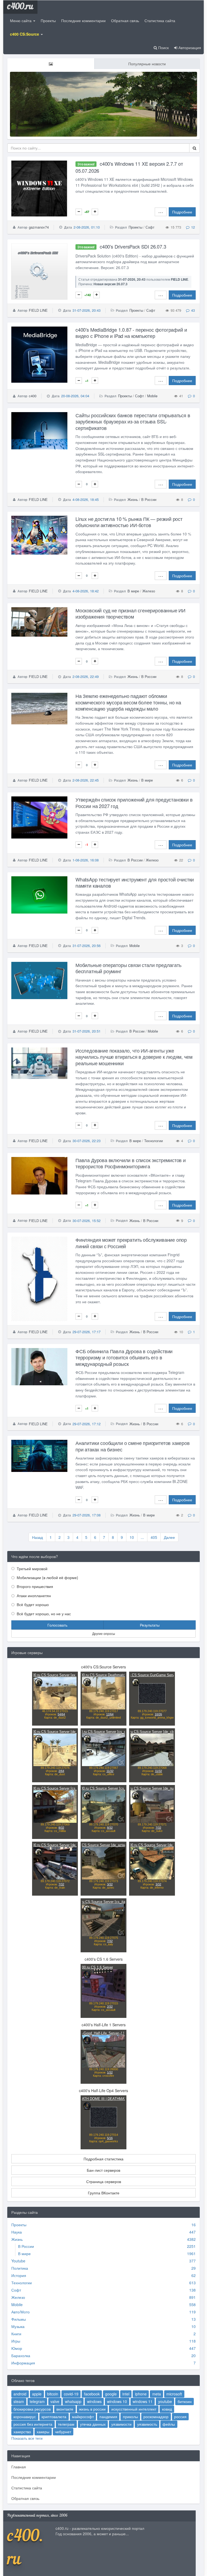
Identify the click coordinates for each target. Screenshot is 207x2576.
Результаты (150, 1625)
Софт (150, 227)
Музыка (18, 2326)
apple (37, 2394)
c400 (33, 396)
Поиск (163, 47)
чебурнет (63, 2432)
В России (149, 499)
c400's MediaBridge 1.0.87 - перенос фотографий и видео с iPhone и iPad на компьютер (131, 333)
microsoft (174, 2394)
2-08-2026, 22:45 (86, 780)
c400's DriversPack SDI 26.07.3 (122, 246)
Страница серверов (104, 2181)
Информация (23, 2363)
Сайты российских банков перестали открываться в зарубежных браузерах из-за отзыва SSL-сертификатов (133, 421)
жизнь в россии (92, 2409)
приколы (130, 2417)
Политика (20, 2268)
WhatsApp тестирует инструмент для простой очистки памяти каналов (135, 882)
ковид (167, 2409)
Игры (16, 2341)
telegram (37, 2401)
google (111, 2394)
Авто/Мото (20, 2312)
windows (94, 2401)
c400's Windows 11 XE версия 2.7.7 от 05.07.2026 (129, 167)
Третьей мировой (32, 1569)
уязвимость (147, 2424)
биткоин (185, 2401)
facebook (92, 2394)
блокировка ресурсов (32, 2409)
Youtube (18, 2261)
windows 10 (117, 2401)
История (19, 2275)
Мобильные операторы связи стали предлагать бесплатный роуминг (128, 968)
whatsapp (73, 2401)
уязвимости (121, 2424)
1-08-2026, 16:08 (86, 860)
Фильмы (19, 2319)
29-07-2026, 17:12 (87, 1424)
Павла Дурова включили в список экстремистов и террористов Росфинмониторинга (131, 1163)
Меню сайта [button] (21, 21)
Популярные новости (147, 64)
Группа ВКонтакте (104, 2193)
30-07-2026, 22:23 (87, 1141)
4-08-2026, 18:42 (86, 591)
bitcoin (53, 2394)
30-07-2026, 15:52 (87, 1221)
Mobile (152, 396)
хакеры (43, 2432)
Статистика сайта (160, 21)
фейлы (169, 2424)
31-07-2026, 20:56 (87, 946)
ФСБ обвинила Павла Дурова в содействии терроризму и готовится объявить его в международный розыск (124, 1357)
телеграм (66, 2424)
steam (19, 2401)
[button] (26, 34)
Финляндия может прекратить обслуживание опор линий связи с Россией (131, 1243)
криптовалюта (54, 2417)
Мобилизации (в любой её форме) (47, 1577)
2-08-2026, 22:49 (86, 676)
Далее (169, 1537)
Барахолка (21, 2356)
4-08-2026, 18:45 (86, 499)
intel (126, 2394)
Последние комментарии (83, 21)
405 (154, 1537)
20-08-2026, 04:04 (75, 396)
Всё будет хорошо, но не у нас (43, 1614)
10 (132, 1537)
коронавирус (25, 2417)
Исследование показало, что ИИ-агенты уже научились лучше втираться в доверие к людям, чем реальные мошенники (134, 1057)
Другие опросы (104, 1633)
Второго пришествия (34, 1586)
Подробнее (182, 212)
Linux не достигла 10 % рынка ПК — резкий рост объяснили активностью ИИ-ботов (129, 522)
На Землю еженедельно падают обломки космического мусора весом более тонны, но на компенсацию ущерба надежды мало (128, 702)
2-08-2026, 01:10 (87, 227)
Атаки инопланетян (33, 1596)
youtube (165, 2401)
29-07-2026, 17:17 (87, 1332)
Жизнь (133, 499)
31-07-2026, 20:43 (87, 310)
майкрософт (83, 2417)
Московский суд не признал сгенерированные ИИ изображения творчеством (130, 613)
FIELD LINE (38, 310)
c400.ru (20, 7)
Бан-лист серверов (103, 2170)
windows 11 (143, 2401)
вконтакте (65, 2409)
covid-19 (71, 2394)
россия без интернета (33, 2424)
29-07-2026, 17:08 (87, 1515)
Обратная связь (125, 21)
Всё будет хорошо (32, 1604)
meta (157, 2394)
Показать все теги (27, 2438)
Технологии (153, 1141)
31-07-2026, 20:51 (87, 1031)
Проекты (48, 21)
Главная (19, 2467)
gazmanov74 (39, 227)
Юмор (17, 2348)
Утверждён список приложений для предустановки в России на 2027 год (134, 802)
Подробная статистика (103, 2159)
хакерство (22, 2432)
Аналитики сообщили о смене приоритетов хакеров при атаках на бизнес (133, 1446)
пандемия (108, 2417)
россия (180, 2417)
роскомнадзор (156, 2417)
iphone (141, 2394)
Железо (149, 591)
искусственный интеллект (134, 2409)
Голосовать (57, 1625)
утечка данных (93, 2424)
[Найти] (194, 148)
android (20, 2394)
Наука (17, 2232)
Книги (16, 2334)
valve (55, 2401)
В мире (133, 591)
